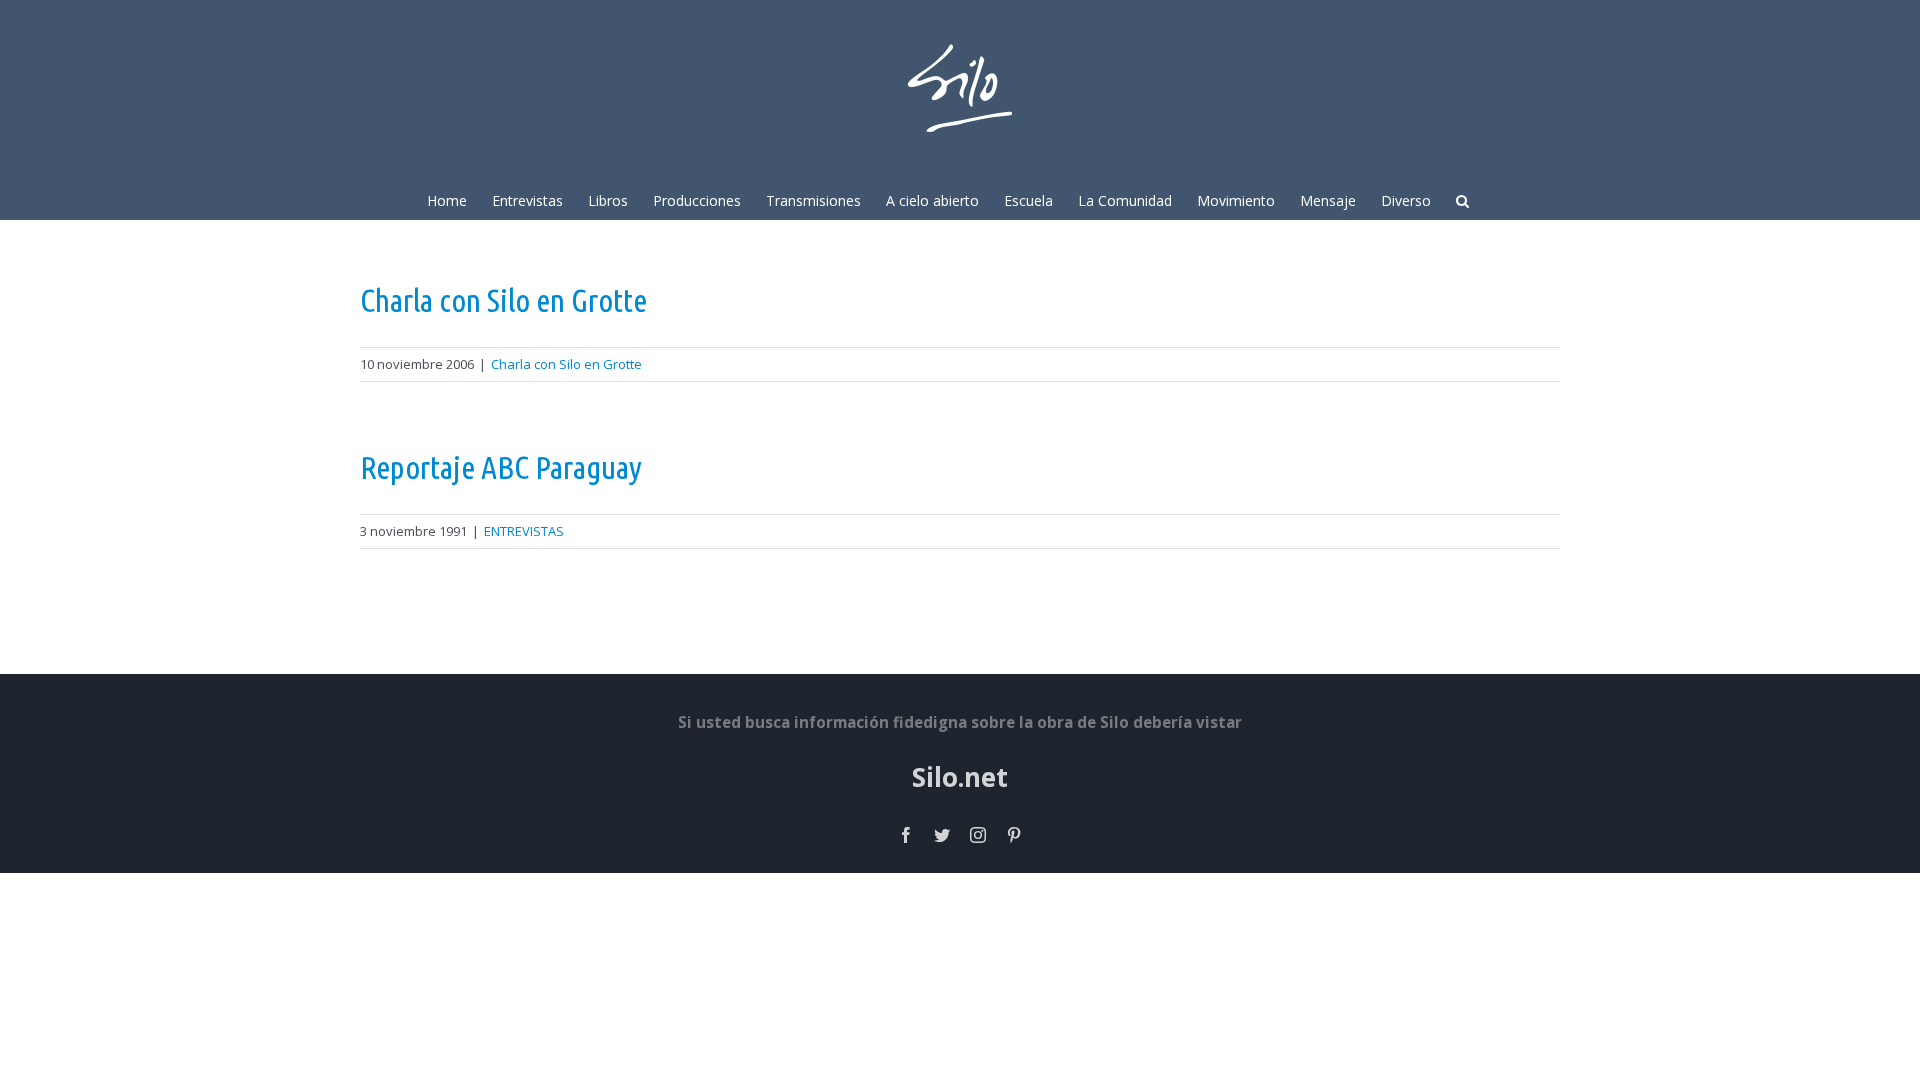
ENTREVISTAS (524, 531)
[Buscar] (1462, 199)
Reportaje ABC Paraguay (501, 467)
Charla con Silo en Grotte (503, 300)
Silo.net (960, 777)
